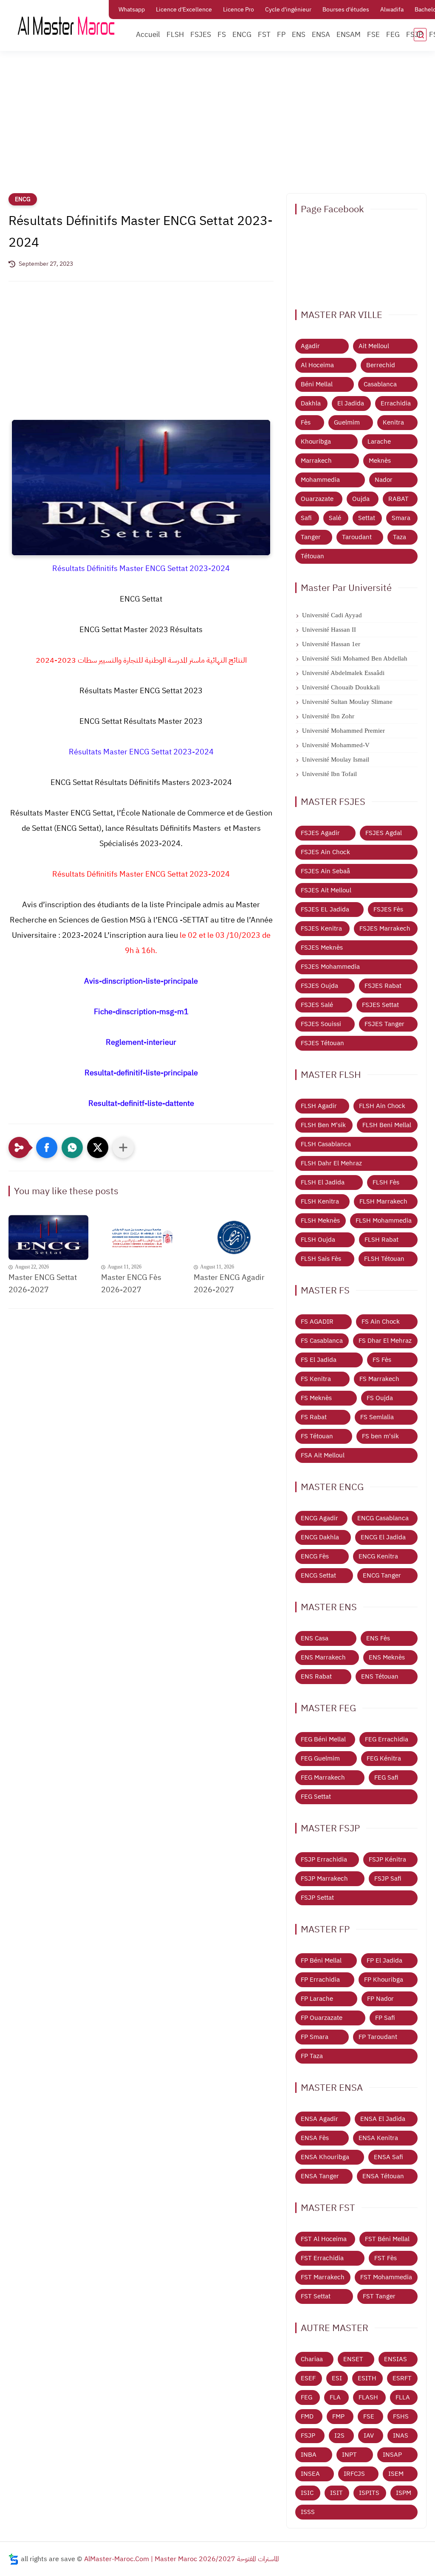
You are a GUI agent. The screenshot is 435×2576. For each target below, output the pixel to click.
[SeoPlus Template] (14, 2559)
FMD (307, 2416)
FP (281, 35)
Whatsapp (132, 10)
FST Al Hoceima (324, 2239)
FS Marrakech (379, 1379)
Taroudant (357, 537)
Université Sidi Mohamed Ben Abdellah (355, 658)
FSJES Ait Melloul (326, 890)
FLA (335, 2397)
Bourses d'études (346, 10)
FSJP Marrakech (324, 1879)
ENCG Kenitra (378, 1556)
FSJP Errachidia (324, 1859)
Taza (400, 537)
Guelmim (347, 422)
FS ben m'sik (380, 1436)
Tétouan (312, 556)
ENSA (321, 35)
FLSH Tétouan (384, 1259)
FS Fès (382, 1360)
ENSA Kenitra (378, 2138)
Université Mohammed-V (336, 745)
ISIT (336, 2493)
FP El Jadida (384, 1960)
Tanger (311, 537)
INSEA (310, 2474)
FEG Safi (386, 1777)
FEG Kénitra (384, 1758)
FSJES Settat (380, 1005)
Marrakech (316, 461)
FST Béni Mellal (387, 2239)
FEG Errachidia (387, 1739)
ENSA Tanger (320, 2176)
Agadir (310, 346)
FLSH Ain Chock (382, 1106)
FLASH (368, 2397)
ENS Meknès (387, 1657)
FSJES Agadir (320, 833)
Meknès (380, 461)
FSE (373, 35)
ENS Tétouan (380, 1676)
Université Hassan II (329, 630)
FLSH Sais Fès (321, 1259)
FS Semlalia (377, 1417)
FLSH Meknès (320, 1221)
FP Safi (385, 2018)
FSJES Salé (317, 1005)
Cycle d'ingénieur (288, 10)
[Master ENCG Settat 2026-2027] (48, 1237)
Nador (384, 480)
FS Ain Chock (381, 1322)
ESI (337, 2378)
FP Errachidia (320, 1980)
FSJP (414, 35)
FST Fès (386, 2258)
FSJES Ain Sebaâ (325, 871)
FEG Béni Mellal (323, 1739)
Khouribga (316, 442)
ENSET (353, 2359)
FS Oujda (380, 1398)
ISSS (308, 2512)
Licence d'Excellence (184, 10)
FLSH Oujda (318, 1240)
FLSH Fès (386, 1182)
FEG (393, 35)
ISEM (396, 2474)
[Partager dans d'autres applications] (123, 1147)
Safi (306, 518)
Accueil (148, 35)
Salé (335, 518)
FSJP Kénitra (387, 1859)
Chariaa (312, 2359)
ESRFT (402, 2378)
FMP (338, 2416)
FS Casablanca (322, 1341)
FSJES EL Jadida (325, 909)
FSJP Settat (317, 1898)
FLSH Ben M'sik (323, 1125)
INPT (349, 2455)
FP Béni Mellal (321, 1960)
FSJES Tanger (384, 1024)
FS (222, 35)
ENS (299, 35)
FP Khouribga (384, 1980)
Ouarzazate (317, 499)
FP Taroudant (378, 2037)
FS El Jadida (319, 1360)
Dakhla (311, 403)
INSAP (392, 2455)
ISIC (307, 2493)
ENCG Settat (318, 1575)
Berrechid (381, 365)
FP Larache (317, 1999)
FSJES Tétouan (322, 1043)
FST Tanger (379, 2296)
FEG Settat (316, 1797)
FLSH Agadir (319, 1106)
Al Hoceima (317, 365)
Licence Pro (239, 10)
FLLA (403, 2397)
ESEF (308, 2378)
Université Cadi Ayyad (332, 615)
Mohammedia (320, 480)
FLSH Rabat (381, 1240)
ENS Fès (378, 1638)
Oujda (361, 499)
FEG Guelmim (320, 1758)
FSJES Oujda (319, 986)
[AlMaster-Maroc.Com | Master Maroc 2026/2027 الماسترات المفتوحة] (66, 25)
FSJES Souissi (321, 1024)
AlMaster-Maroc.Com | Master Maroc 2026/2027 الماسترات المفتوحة (182, 2559)
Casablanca (380, 384)
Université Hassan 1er (331, 644)
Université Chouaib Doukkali (341, 687)
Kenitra (393, 422)
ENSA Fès (315, 2138)
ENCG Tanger (382, 1575)
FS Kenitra (316, 1379)
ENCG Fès (315, 1556)
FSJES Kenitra (321, 928)
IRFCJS (354, 2474)
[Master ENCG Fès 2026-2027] (141, 1237)
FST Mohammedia (386, 2277)
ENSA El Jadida (383, 2119)
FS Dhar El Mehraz (385, 1341)
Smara (401, 518)
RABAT (398, 499)
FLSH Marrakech (383, 1201)
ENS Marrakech (323, 1657)
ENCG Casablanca (383, 1518)
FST (264, 35)
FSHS (401, 2416)
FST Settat (316, 2296)
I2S (339, 2435)
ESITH (367, 2378)
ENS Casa (315, 1638)
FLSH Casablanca (326, 1144)
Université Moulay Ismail (336, 759)
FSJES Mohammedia (330, 967)
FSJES (201, 35)
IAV (369, 2435)
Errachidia (396, 403)
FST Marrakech (323, 2277)
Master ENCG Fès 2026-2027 (131, 1283)
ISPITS (369, 2493)
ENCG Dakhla (320, 1537)
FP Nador (380, 1999)
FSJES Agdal (384, 833)
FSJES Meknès (322, 948)
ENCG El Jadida (383, 1537)
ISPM (404, 2493)
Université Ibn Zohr (328, 716)
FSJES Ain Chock (325, 852)
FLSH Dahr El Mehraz (331, 1163)
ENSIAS (395, 2359)
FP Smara (315, 2037)
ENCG (242, 35)
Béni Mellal (317, 384)
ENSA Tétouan (383, 2176)
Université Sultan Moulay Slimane (347, 702)
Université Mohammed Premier (343, 731)
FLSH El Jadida (323, 1182)
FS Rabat (314, 1417)
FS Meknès (316, 1398)
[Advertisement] (217, 127)
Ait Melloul (374, 346)
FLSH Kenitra (320, 1201)
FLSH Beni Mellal (387, 1125)
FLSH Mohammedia (384, 1221)
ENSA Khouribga (325, 2157)
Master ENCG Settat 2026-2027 (43, 1283)
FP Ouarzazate (322, 2018)
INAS (401, 2435)
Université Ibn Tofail (329, 774)
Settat (367, 518)
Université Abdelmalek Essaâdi (343, 673)
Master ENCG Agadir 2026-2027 (229, 1283)
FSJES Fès (388, 909)
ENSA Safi (388, 2157)
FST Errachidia (322, 2258)
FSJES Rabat (383, 986)
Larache (379, 442)
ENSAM (349, 35)
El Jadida (351, 403)
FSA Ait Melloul (323, 1455)
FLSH (175, 35)
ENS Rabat (316, 1676)
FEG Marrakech (323, 1777)
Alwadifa (392, 10)
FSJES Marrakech (385, 928)
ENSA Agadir (319, 2119)
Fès (306, 422)
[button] (47, 1147)
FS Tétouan (317, 1436)
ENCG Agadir (319, 1518)
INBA (309, 2455)
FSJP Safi (388, 1879)
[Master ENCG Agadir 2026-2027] (234, 1237)
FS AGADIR (317, 1322)
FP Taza (312, 2056)
